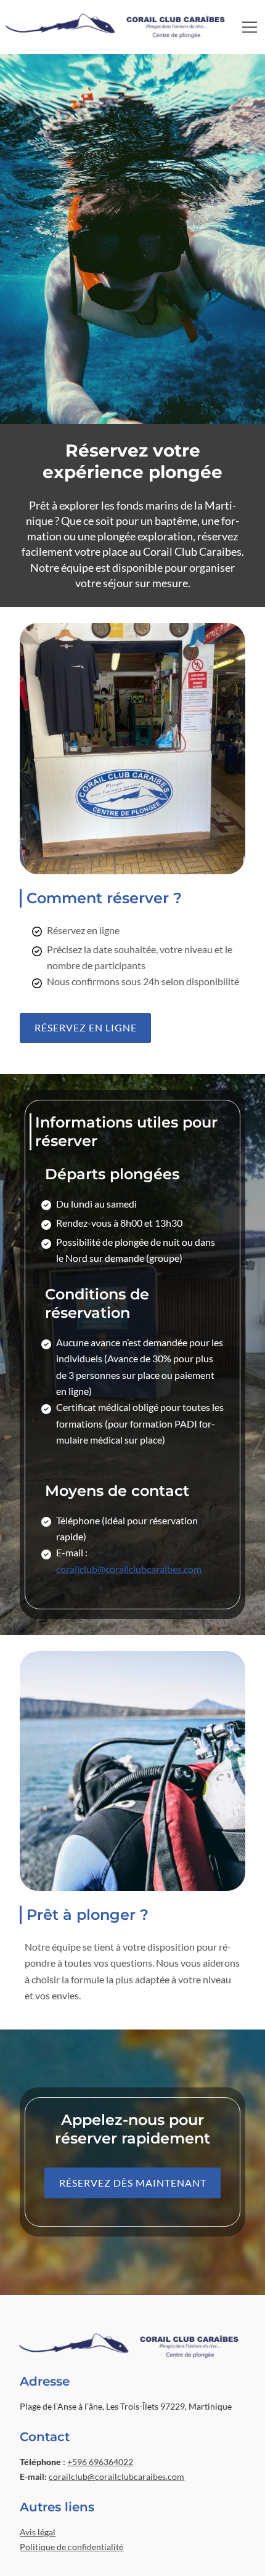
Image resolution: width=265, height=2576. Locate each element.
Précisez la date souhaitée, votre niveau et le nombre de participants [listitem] (140, 957)
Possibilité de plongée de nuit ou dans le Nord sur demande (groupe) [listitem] (136, 1250)
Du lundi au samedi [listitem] (96, 1204)
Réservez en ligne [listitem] (83, 930)
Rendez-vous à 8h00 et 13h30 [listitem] (119, 1223)
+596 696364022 (100, 2462)
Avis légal (38, 2532)
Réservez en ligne (86, 1027)
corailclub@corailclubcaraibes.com (129, 1569)
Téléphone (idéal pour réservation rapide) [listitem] (127, 1528)
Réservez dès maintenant (133, 2183)
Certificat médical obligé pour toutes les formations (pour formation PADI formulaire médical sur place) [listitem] (140, 1423)
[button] (250, 27)
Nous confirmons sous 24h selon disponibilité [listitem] (143, 981)
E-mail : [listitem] (129, 1560)
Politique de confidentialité (71, 2547)
